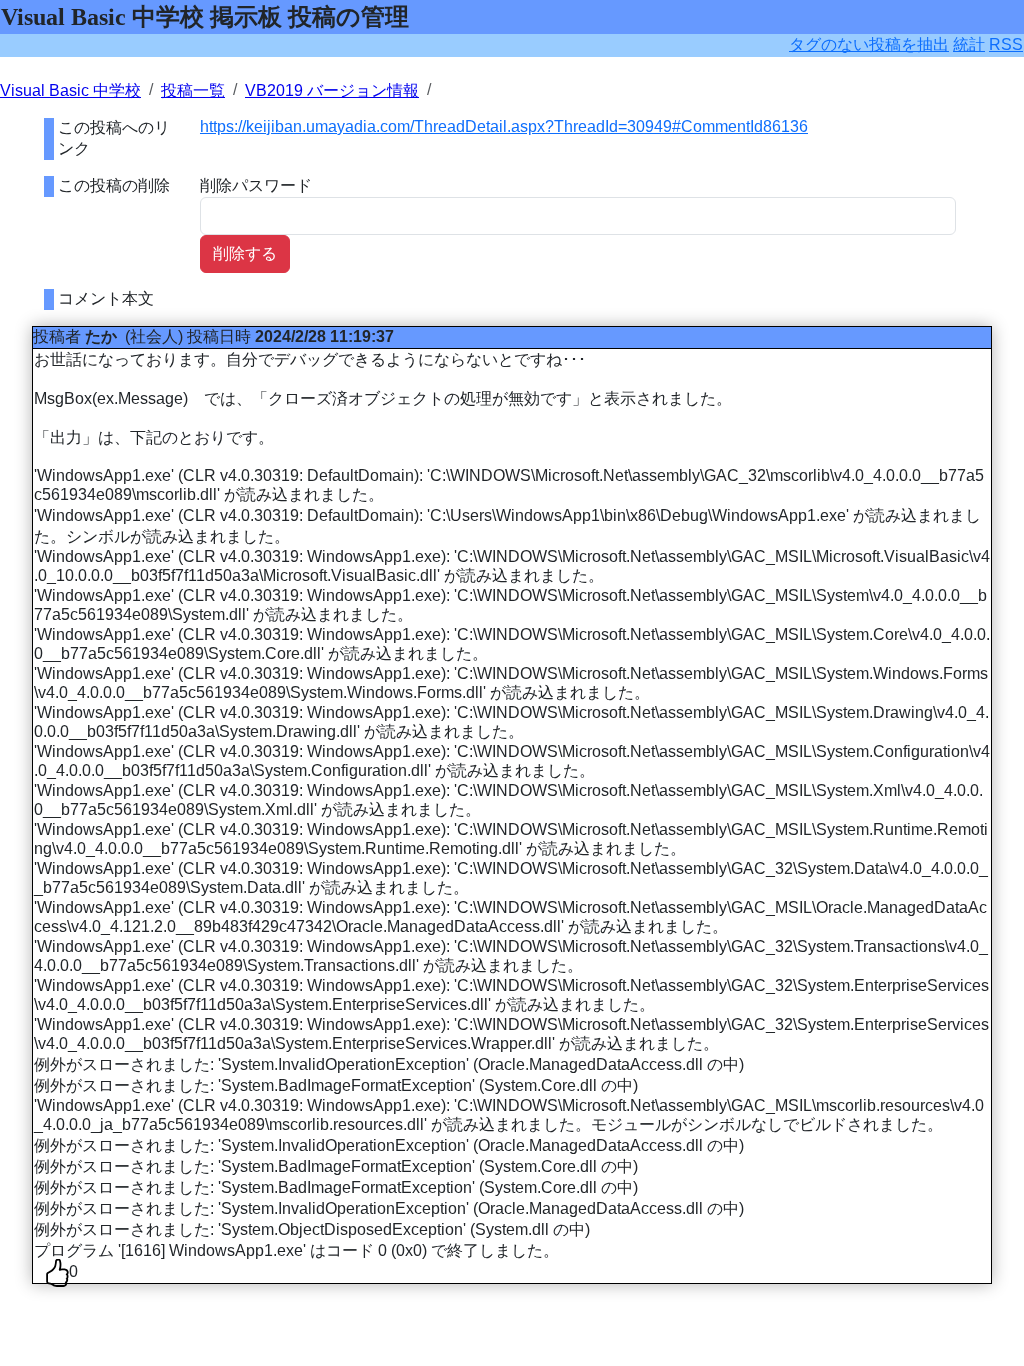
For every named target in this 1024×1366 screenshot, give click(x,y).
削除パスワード (256, 185)
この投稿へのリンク (114, 138)
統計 (969, 44)
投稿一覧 (193, 90)
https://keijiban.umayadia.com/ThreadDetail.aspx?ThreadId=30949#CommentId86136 (504, 126)
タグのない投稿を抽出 (869, 44)
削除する (245, 253)
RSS (1006, 44)
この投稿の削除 (114, 185)
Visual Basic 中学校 (70, 90)
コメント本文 (106, 298)
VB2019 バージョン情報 (332, 90)
